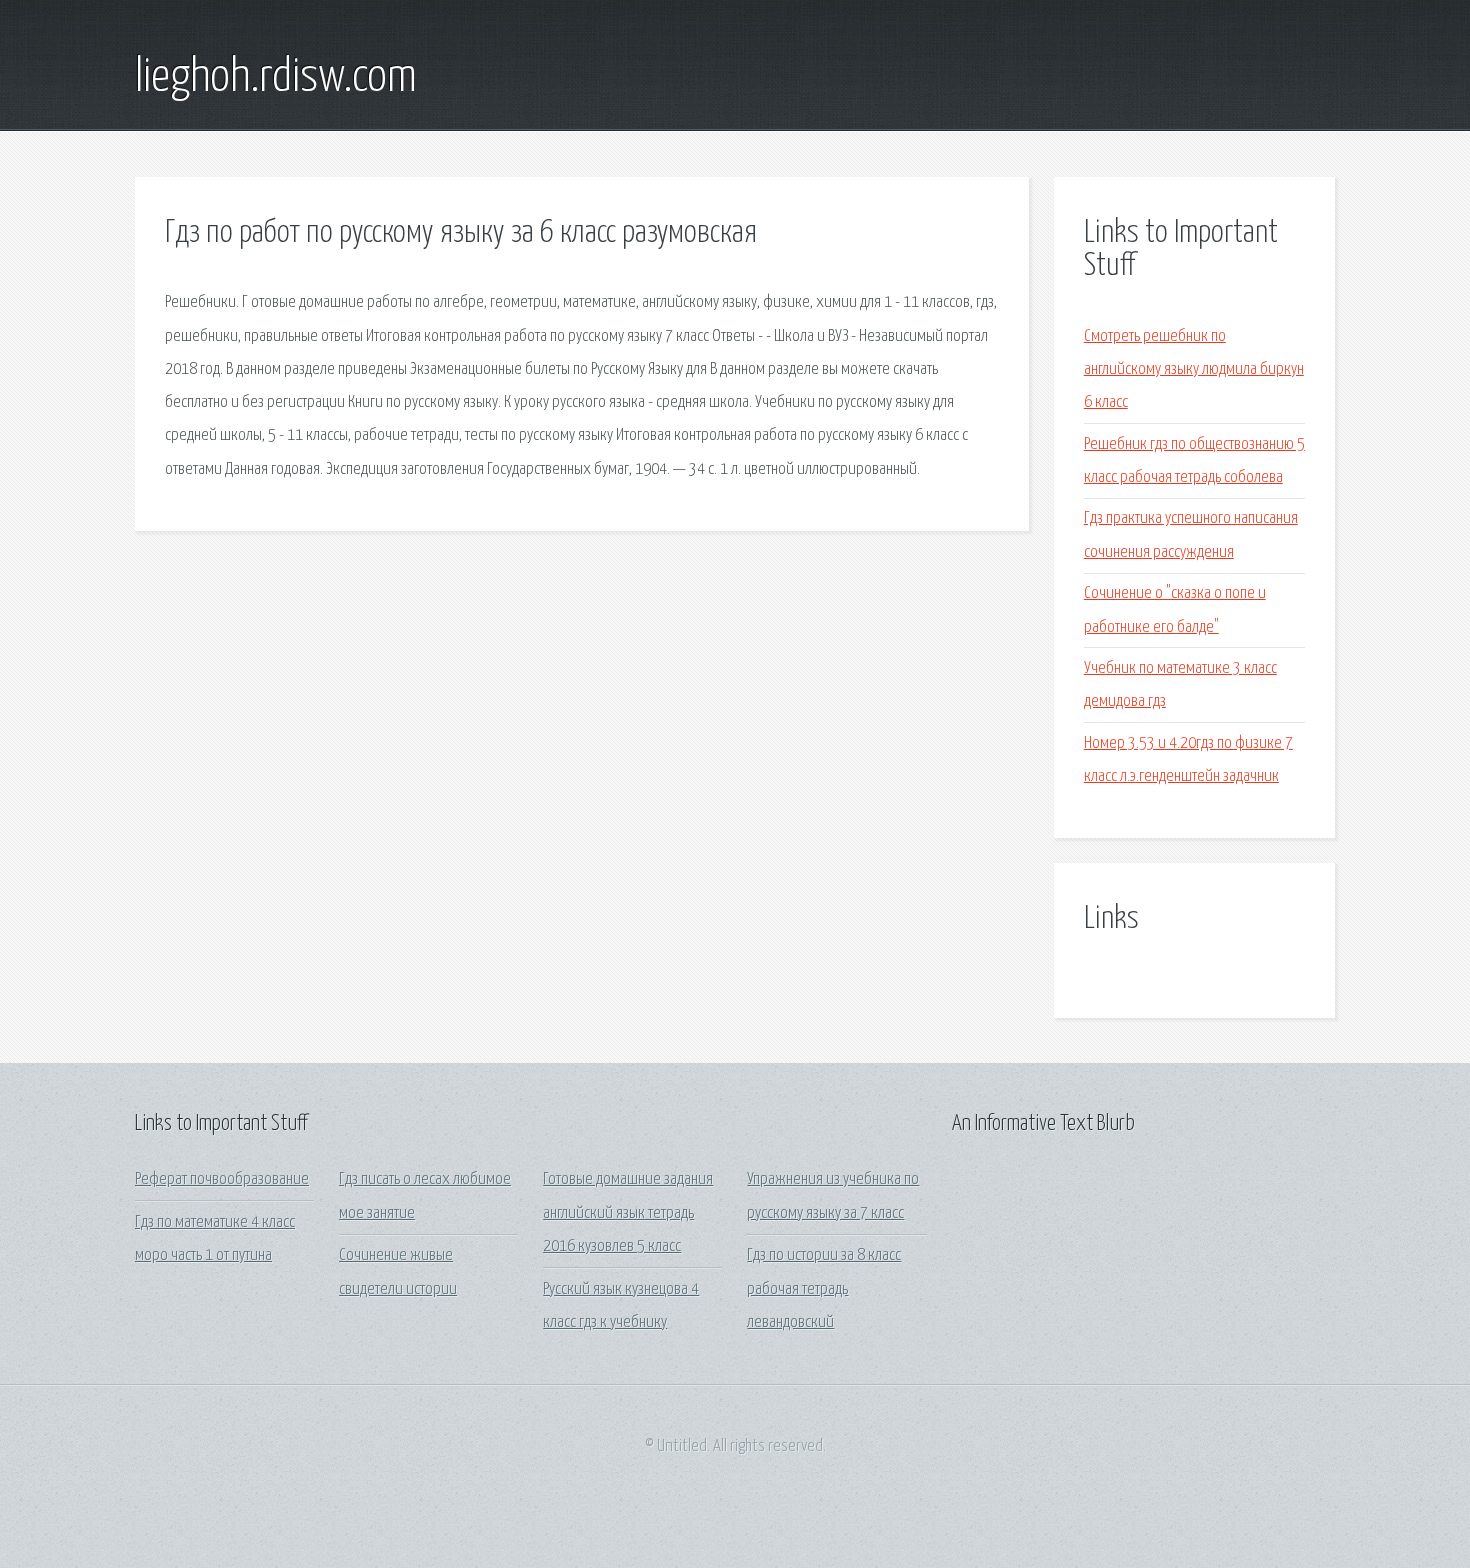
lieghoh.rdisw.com (276, 78)
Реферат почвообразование (222, 1179)
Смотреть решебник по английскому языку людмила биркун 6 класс (1194, 370)
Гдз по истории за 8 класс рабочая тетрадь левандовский (824, 1289)
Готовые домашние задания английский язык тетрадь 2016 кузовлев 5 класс (628, 1213)
